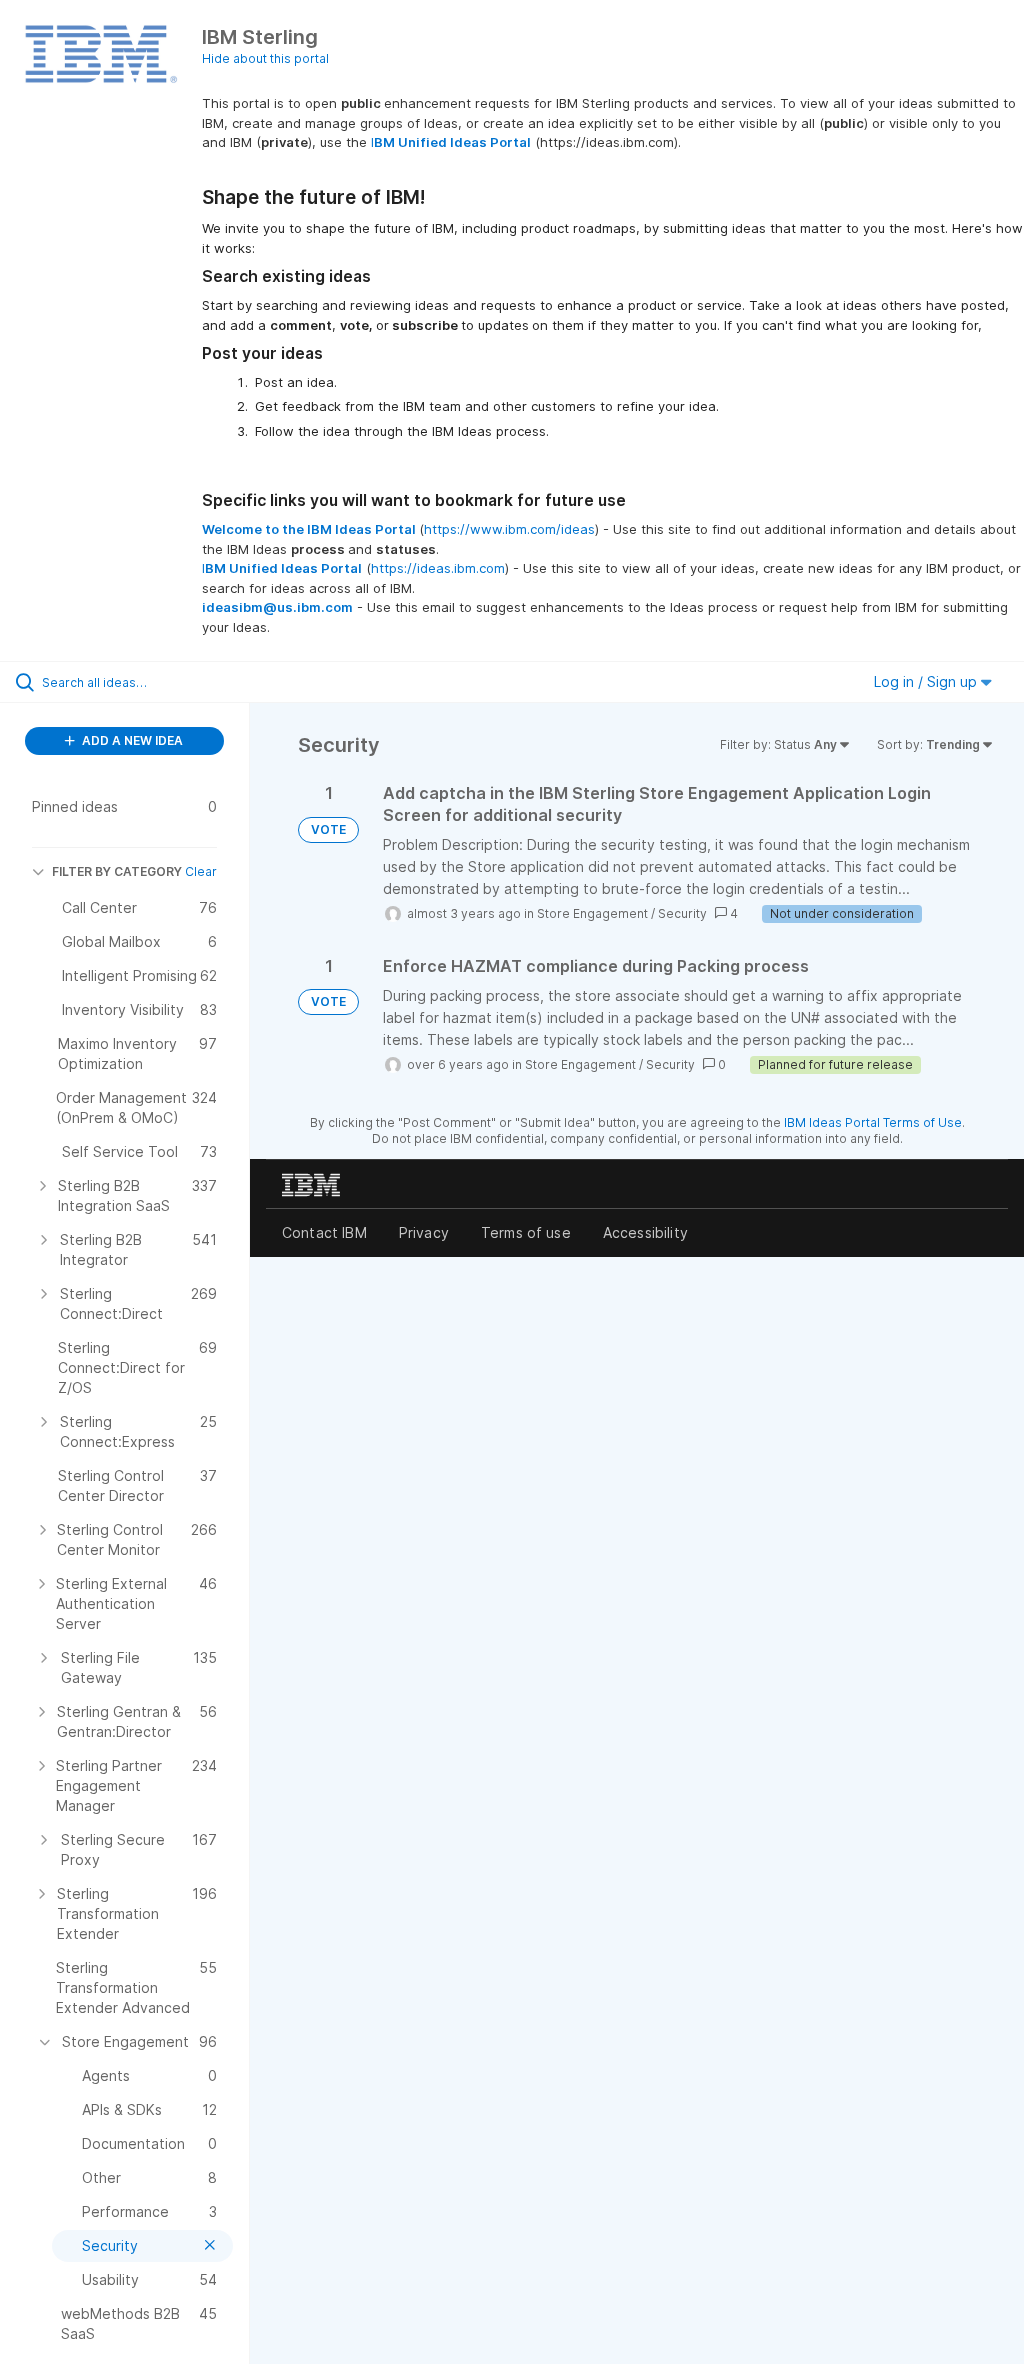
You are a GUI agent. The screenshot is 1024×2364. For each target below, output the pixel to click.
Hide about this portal (265, 58)
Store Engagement (592, 913)
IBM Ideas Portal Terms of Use (873, 1122)
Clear (201, 871)
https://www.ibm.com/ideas (509, 529)
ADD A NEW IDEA (131, 740)
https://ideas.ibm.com (438, 568)
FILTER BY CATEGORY (117, 871)
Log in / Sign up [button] (927, 681)
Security (682, 913)
